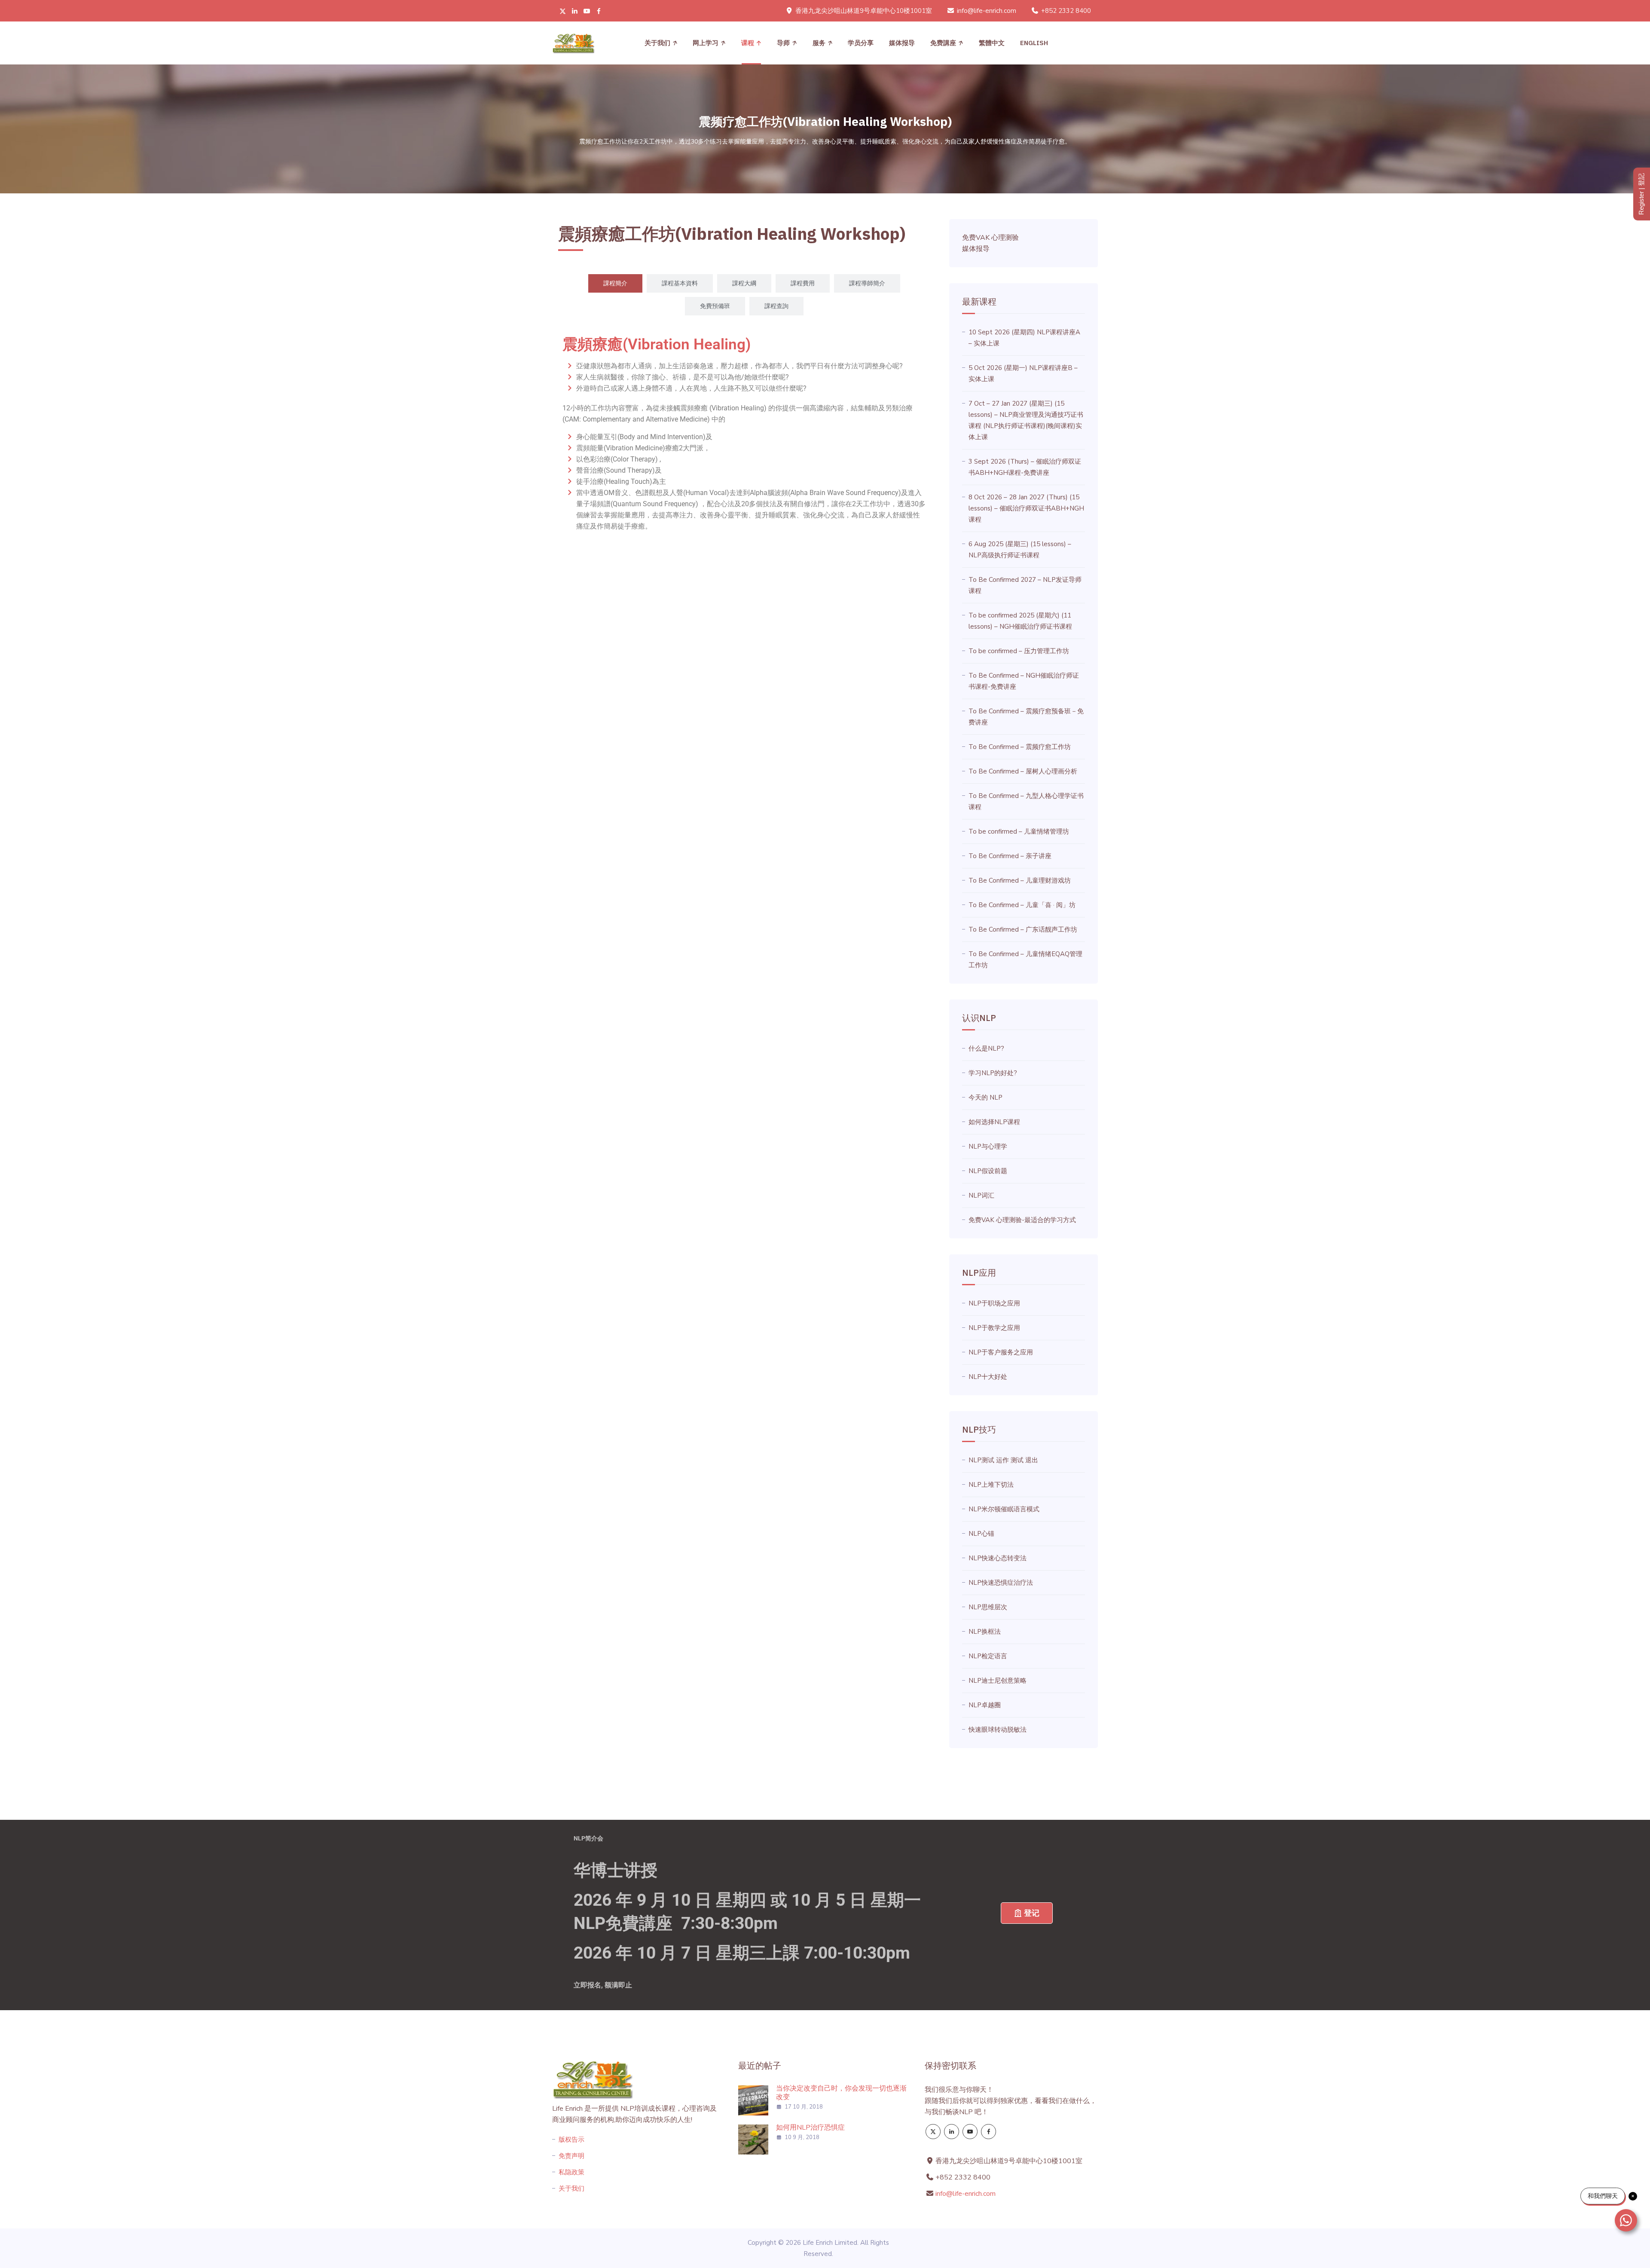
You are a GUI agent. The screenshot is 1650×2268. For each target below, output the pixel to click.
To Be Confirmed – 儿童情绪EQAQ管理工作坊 (1025, 960)
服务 (819, 43)
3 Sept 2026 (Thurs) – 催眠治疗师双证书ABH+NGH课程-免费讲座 (1025, 467)
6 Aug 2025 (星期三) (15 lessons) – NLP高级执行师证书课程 (1020, 550)
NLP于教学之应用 (994, 1328)
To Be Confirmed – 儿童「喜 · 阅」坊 (1022, 905)
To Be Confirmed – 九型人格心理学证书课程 (1026, 801)
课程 (748, 43)
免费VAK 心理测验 (990, 238)
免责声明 (571, 2156)
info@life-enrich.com (987, 11)
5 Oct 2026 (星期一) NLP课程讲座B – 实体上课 (1023, 373)
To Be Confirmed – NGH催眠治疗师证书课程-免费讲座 (1024, 681)
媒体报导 (902, 43)
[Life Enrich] (573, 43)
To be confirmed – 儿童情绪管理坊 (1019, 831)
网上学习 (706, 43)
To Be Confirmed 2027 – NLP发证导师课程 (1025, 585)
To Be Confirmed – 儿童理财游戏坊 (1020, 880)
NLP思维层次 (988, 1607)
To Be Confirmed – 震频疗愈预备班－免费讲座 (1026, 717)
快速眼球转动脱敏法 (998, 1730)
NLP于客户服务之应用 (1001, 1352)
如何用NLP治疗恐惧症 (810, 2127)
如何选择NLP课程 (994, 1122)
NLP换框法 (985, 1632)
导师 (783, 43)
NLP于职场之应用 (994, 1303)
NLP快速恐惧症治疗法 (1001, 1583)
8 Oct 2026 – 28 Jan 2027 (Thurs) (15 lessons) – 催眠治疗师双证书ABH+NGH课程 (1026, 508)
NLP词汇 (981, 1195)
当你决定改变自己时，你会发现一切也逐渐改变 (841, 2093)
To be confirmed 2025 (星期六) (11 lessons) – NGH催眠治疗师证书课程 (1020, 621)
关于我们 (657, 43)
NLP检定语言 (988, 1656)
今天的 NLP (985, 1097)
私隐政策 (571, 2172)
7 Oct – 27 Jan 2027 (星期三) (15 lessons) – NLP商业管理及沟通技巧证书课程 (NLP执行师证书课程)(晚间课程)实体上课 (1026, 420)
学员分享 (861, 43)
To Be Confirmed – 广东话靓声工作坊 (1023, 929)
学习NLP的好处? (993, 1073)
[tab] (615, 283)
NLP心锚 (981, 1534)
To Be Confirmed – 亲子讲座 (1010, 856)
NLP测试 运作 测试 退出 (1003, 1460)
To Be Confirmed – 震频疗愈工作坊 (1020, 747)
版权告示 (571, 2140)
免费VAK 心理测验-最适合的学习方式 (1022, 1220)
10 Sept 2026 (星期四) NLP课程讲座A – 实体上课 (1024, 338)
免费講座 (943, 43)
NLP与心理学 (988, 1146)
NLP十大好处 (988, 1377)
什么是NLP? (986, 1048)
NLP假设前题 (988, 1171)
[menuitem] (992, 43)
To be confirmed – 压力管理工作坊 (1019, 651)
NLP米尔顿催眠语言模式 (1004, 1509)
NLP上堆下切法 (991, 1485)
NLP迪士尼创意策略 (998, 1681)
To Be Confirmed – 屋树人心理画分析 (1023, 771)
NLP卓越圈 (985, 1705)
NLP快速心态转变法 (998, 1558)
